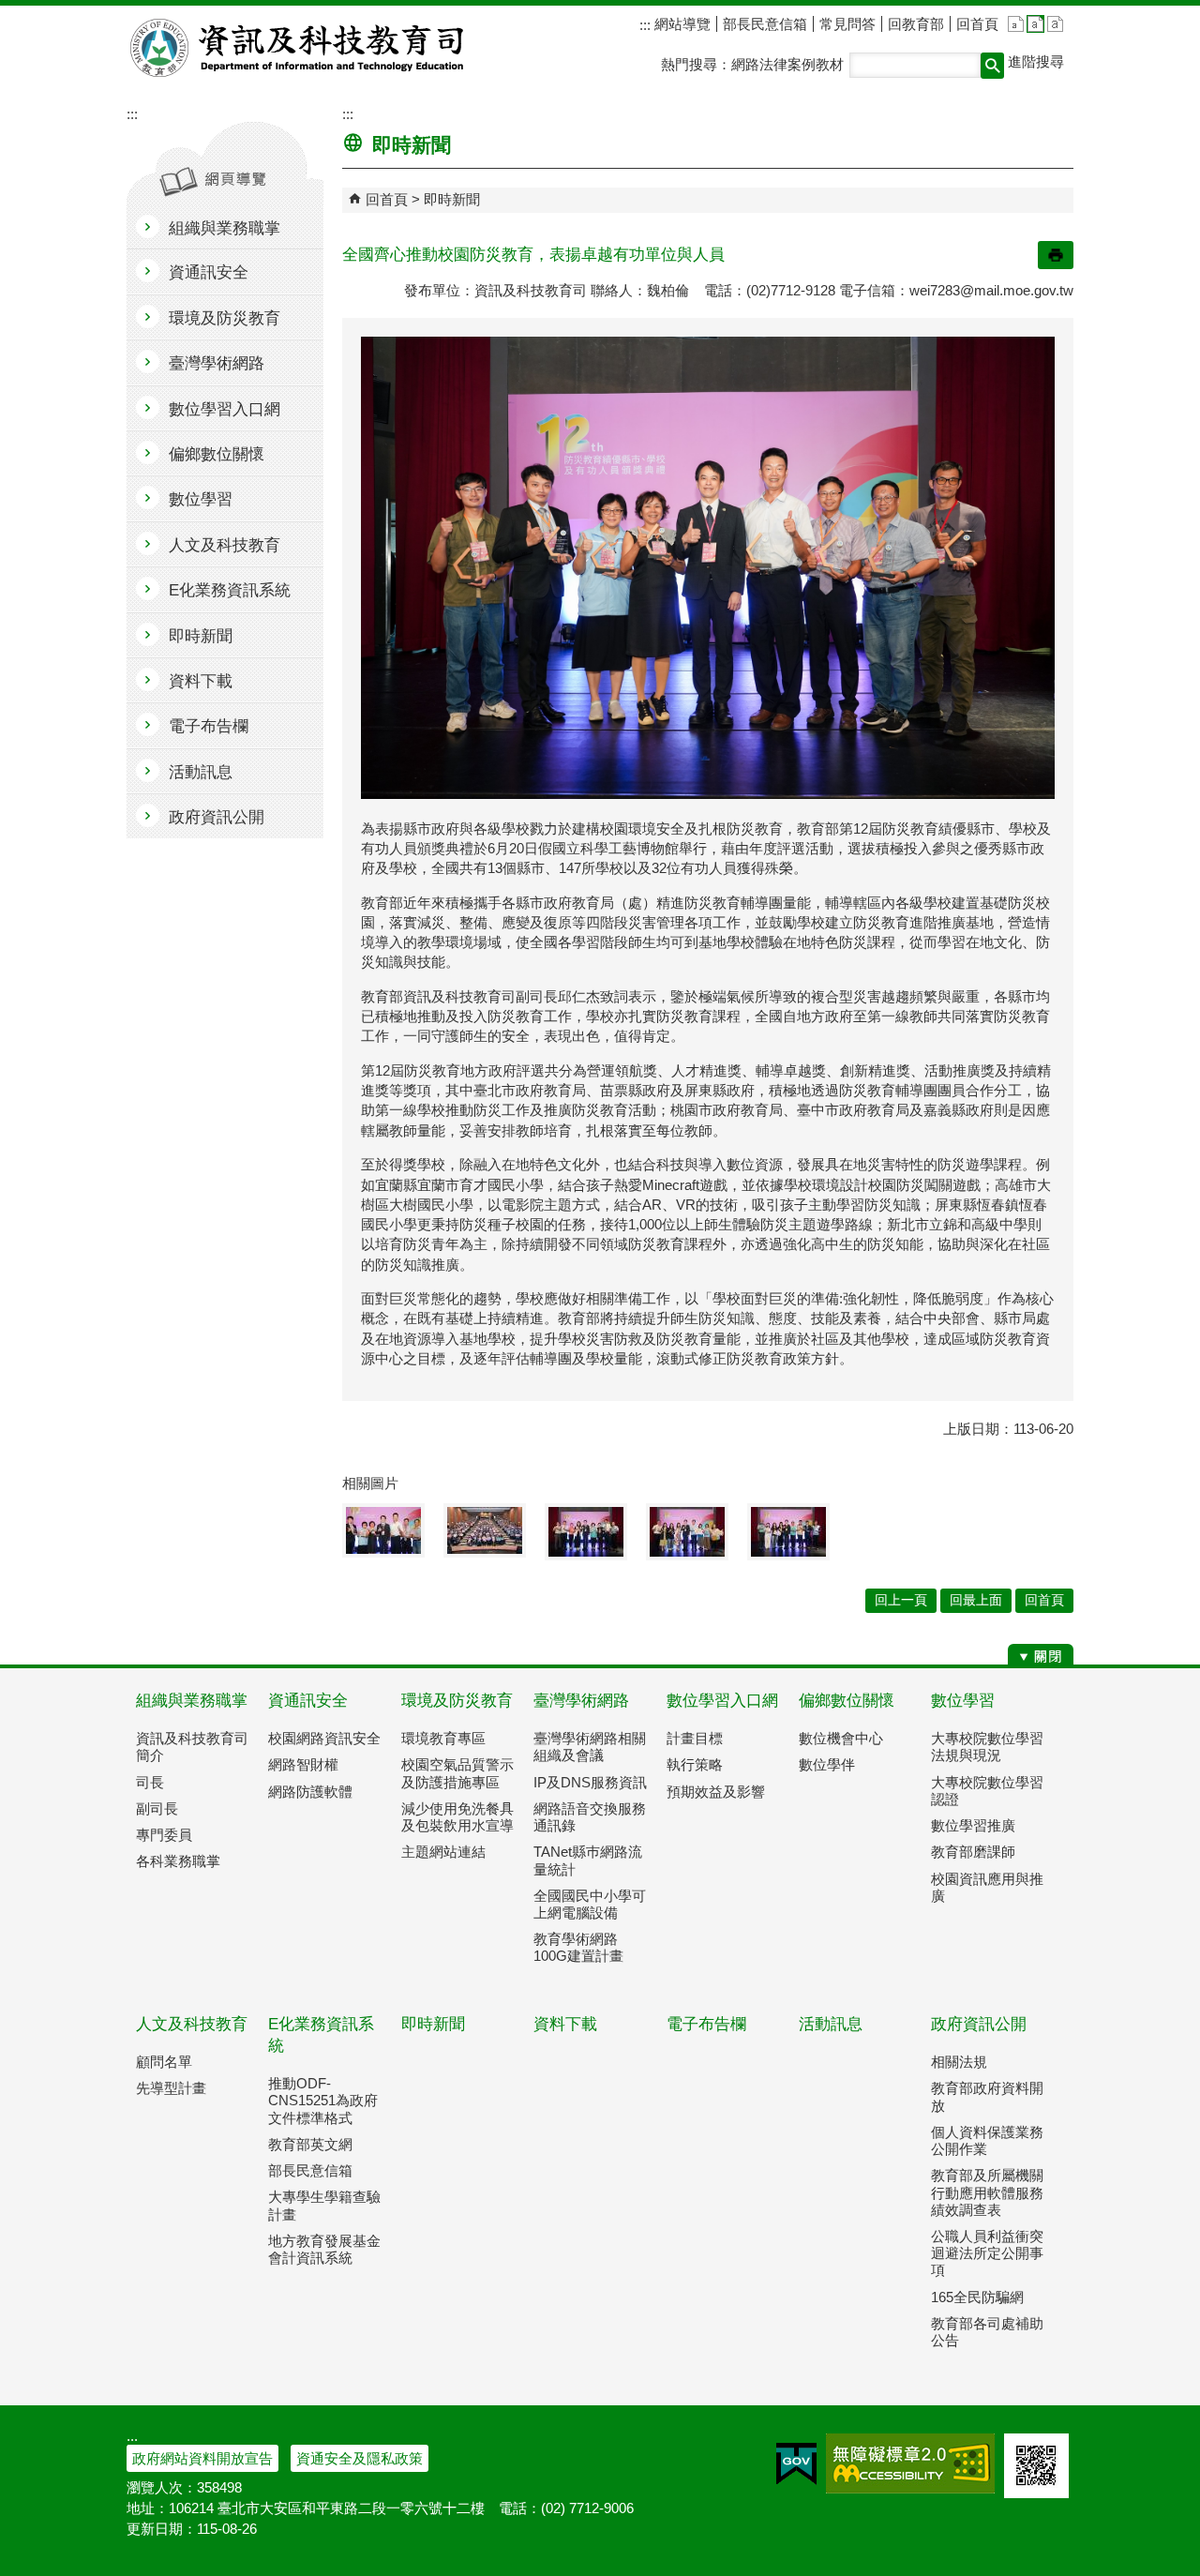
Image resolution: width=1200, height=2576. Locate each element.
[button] (992, 66)
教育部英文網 (310, 2144)
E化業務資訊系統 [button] (230, 590)
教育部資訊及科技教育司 (299, 48)
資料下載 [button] (201, 681)
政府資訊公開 (979, 2024)
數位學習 (963, 1701)
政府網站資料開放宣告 (202, 2458)
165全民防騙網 (977, 2297)
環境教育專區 (443, 1738)
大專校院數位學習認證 (987, 1791)
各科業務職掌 (178, 1861)
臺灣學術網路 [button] (217, 363)
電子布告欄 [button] (209, 726)
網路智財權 (303, 1764)
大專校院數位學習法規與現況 (987, 1747)
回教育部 (916, 24)
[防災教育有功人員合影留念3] (687, 1532)
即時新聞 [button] (201, 636)
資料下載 (565, 2024)
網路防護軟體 (310, 1792)
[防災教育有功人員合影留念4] (788, 1532)
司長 (150, 1782)
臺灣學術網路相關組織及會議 (590, 1747)
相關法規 (959, 2062)
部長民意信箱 (765, 24)
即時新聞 (452, 199)
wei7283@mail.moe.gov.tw (991, 290)
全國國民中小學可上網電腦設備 (590, 1904)
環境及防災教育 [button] (225, 318)
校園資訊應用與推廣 (987, 1887)
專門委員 (164, 1835)
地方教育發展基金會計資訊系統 (324, 2249)
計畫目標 (695, 1738)
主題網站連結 (443, 1852)
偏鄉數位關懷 (847, 1701)
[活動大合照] (485, 1530)
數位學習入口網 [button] (225, 409)
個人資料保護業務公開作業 (987, 2140)
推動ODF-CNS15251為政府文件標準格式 (323, 2100)
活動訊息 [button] (201, 772)
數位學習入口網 (722, 1701)
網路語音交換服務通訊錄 (590, 1817)
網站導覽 (681, 24)
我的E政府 (796, 2463)
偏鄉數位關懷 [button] (217, 454)
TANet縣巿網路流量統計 (588, 1860)
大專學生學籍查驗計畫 (324, 2205)
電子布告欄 (706, 2024)
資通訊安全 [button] (209, 272)
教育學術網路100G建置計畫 (578, 1947)
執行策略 (695, 1764)
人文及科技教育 (192, 2024)
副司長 (157, 1808)
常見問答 (847, 24)
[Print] (1056, 255)
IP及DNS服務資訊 (590, 1782)
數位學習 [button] (201, 499)
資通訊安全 (308, 1701)
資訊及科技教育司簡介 (192, 1747)
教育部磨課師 (973, 1852)
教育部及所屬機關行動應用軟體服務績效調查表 (987, 2192)
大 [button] (1055, 24)
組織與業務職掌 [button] (225, 228)
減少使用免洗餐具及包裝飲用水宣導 (457, 1817)
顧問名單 (164, 2062)
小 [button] (1016, 24)
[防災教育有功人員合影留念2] (586, 1532)
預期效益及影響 (716, 1792)
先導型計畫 (171, 2088)
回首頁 (977, 24)
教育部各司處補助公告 (987, 2332)
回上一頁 (901, 1600)
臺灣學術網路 (581, 1701)
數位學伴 (827, 1764)
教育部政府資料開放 (987, 2096)
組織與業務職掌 (192, 1701)
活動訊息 (831, 2024)
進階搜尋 (1036, 61)
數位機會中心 (841, 1738)
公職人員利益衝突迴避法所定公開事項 (987, 2253)
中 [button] (1035, 24)
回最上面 (976, 1600)
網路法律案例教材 (787, 64)
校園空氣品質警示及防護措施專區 (457, 1773)
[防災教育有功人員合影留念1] (383, 1530)
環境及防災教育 (457, 1701)
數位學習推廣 (973, 1825)
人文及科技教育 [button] (225, 545)
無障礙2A (910, 2463)
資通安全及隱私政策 (360, 2458)
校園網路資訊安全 (324, 1738)
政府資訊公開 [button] (217, 817)
